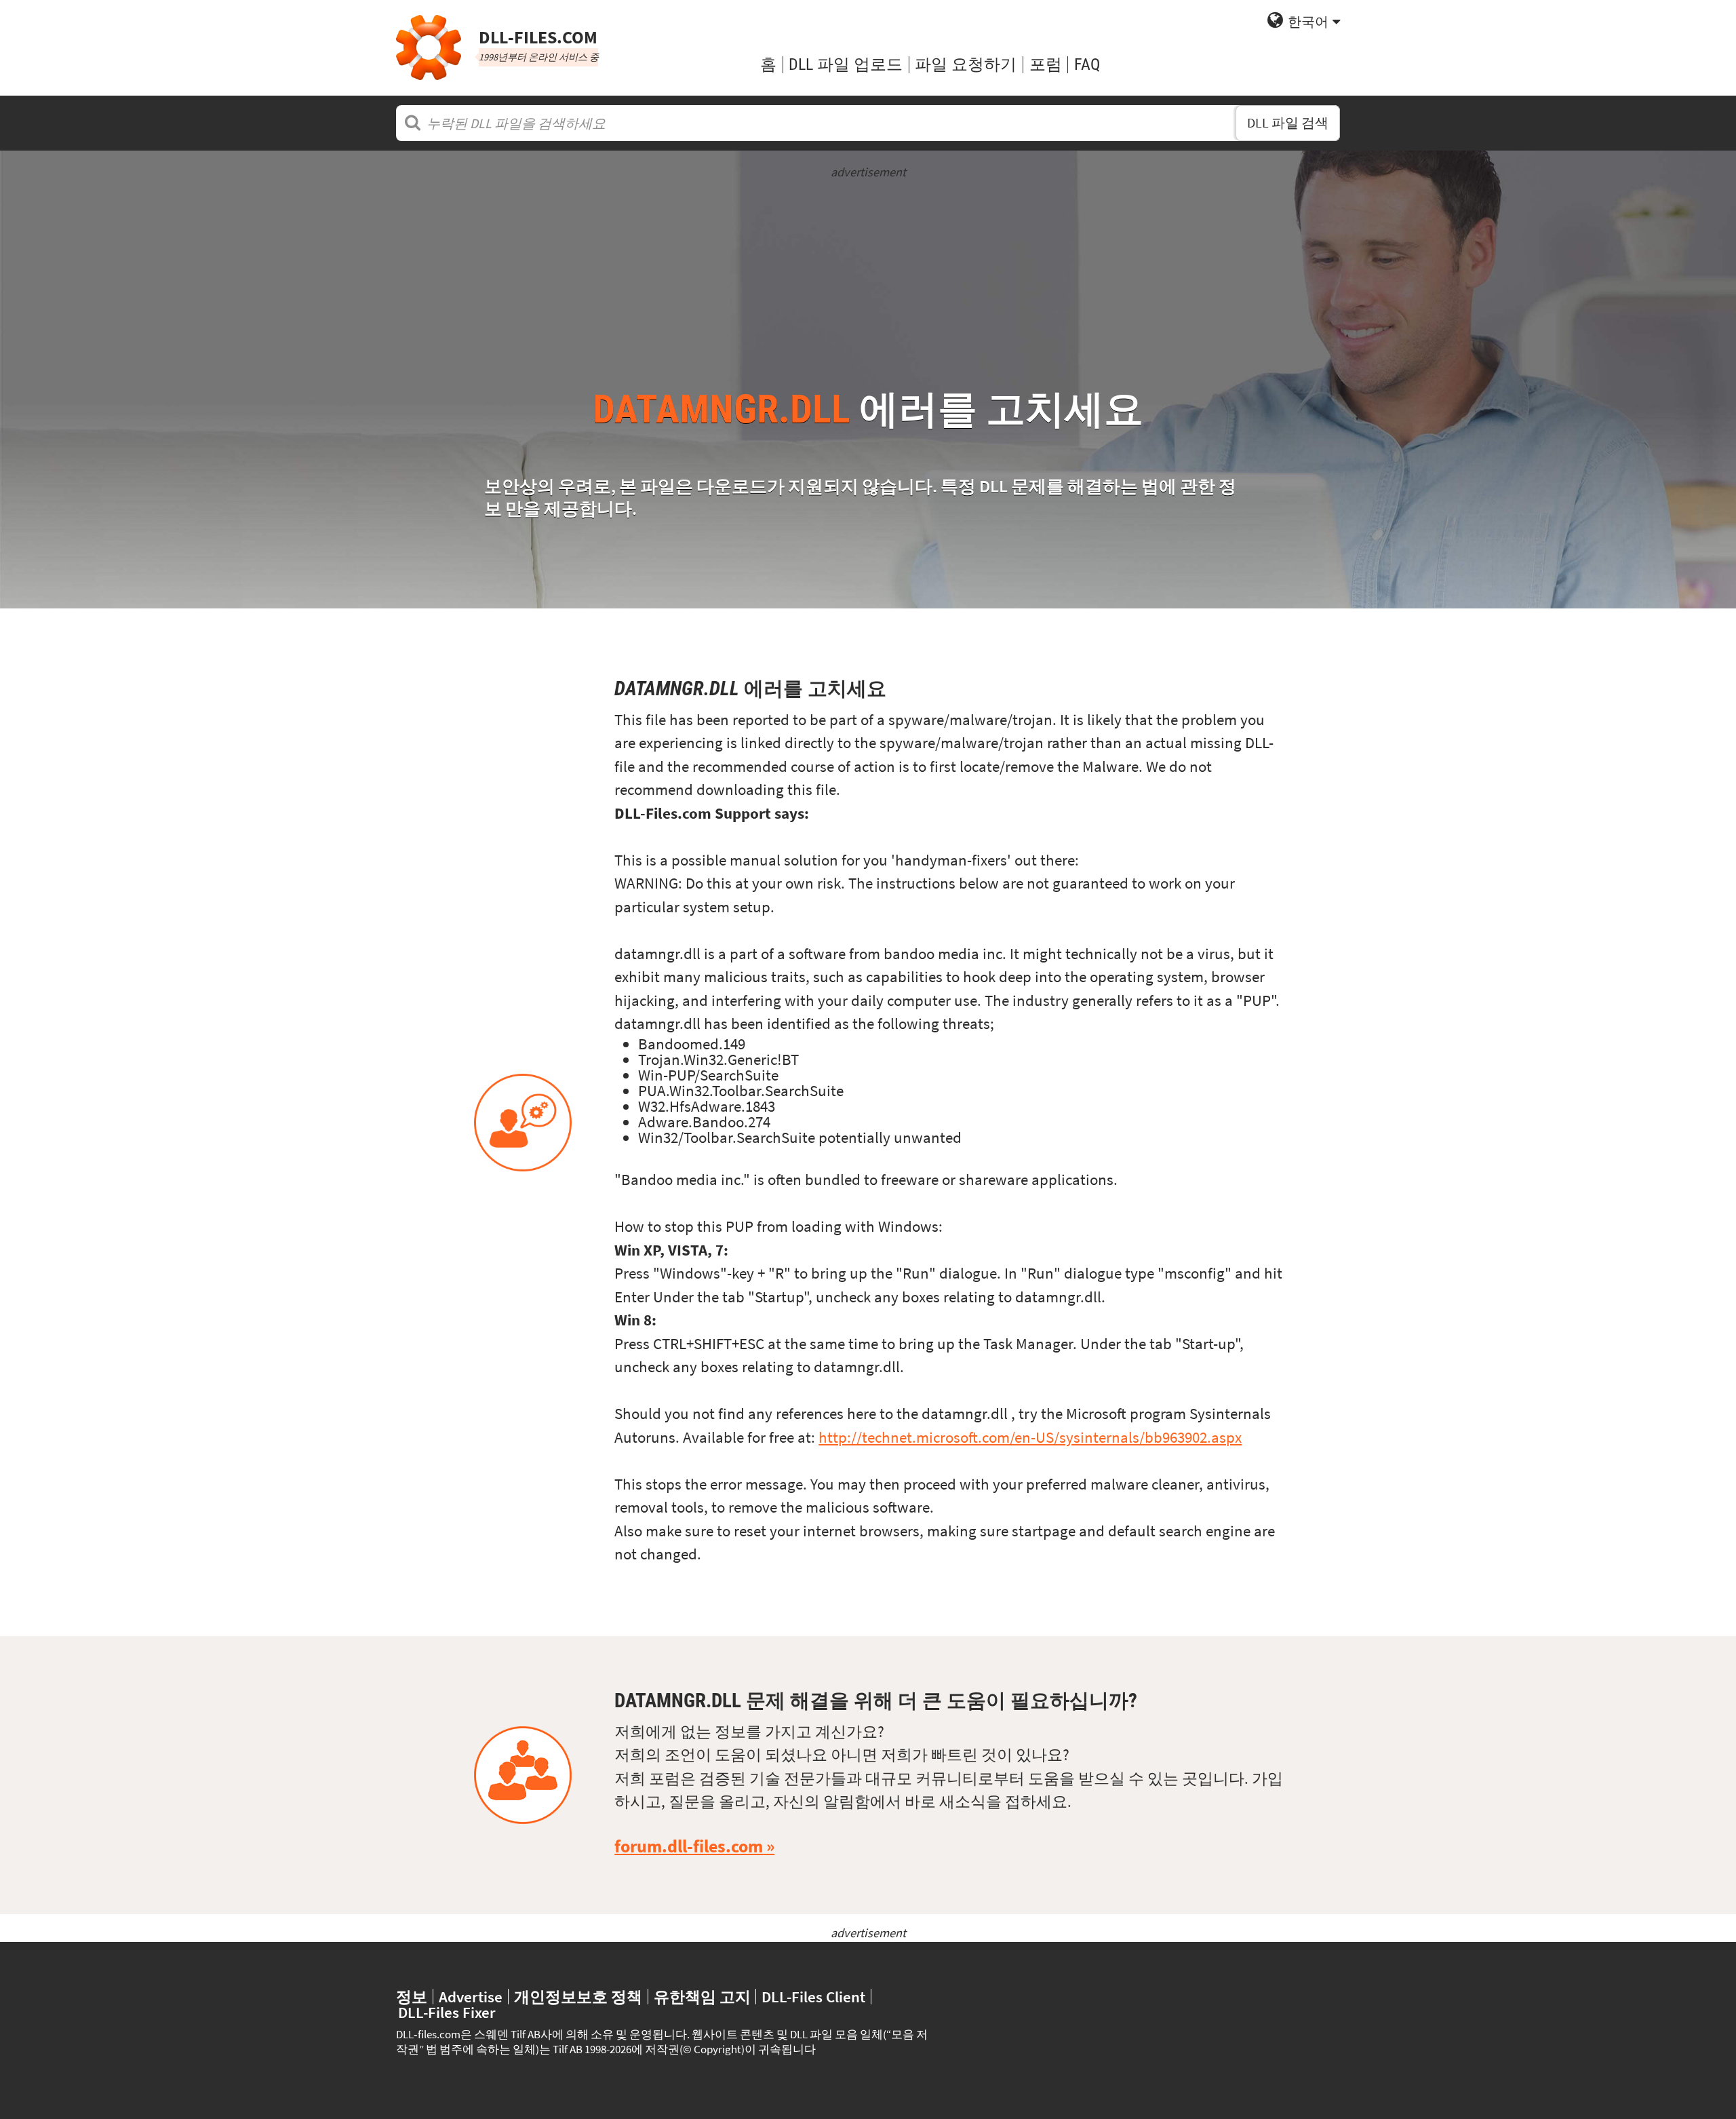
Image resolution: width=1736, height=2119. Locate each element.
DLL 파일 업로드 (846, 64)
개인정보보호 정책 (578, 1997)
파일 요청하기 (966, 64)
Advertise (471, 1997)
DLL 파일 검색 (1288, 122)
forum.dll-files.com (689, 1846)
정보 (412, 1997)
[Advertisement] (868, 276)
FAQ (1087, 64)
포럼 (1046, 64)
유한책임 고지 (702, 1997)
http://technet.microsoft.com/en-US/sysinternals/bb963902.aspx (1030, 1437)
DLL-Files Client (813, 1997)
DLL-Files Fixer (447, 2012)
